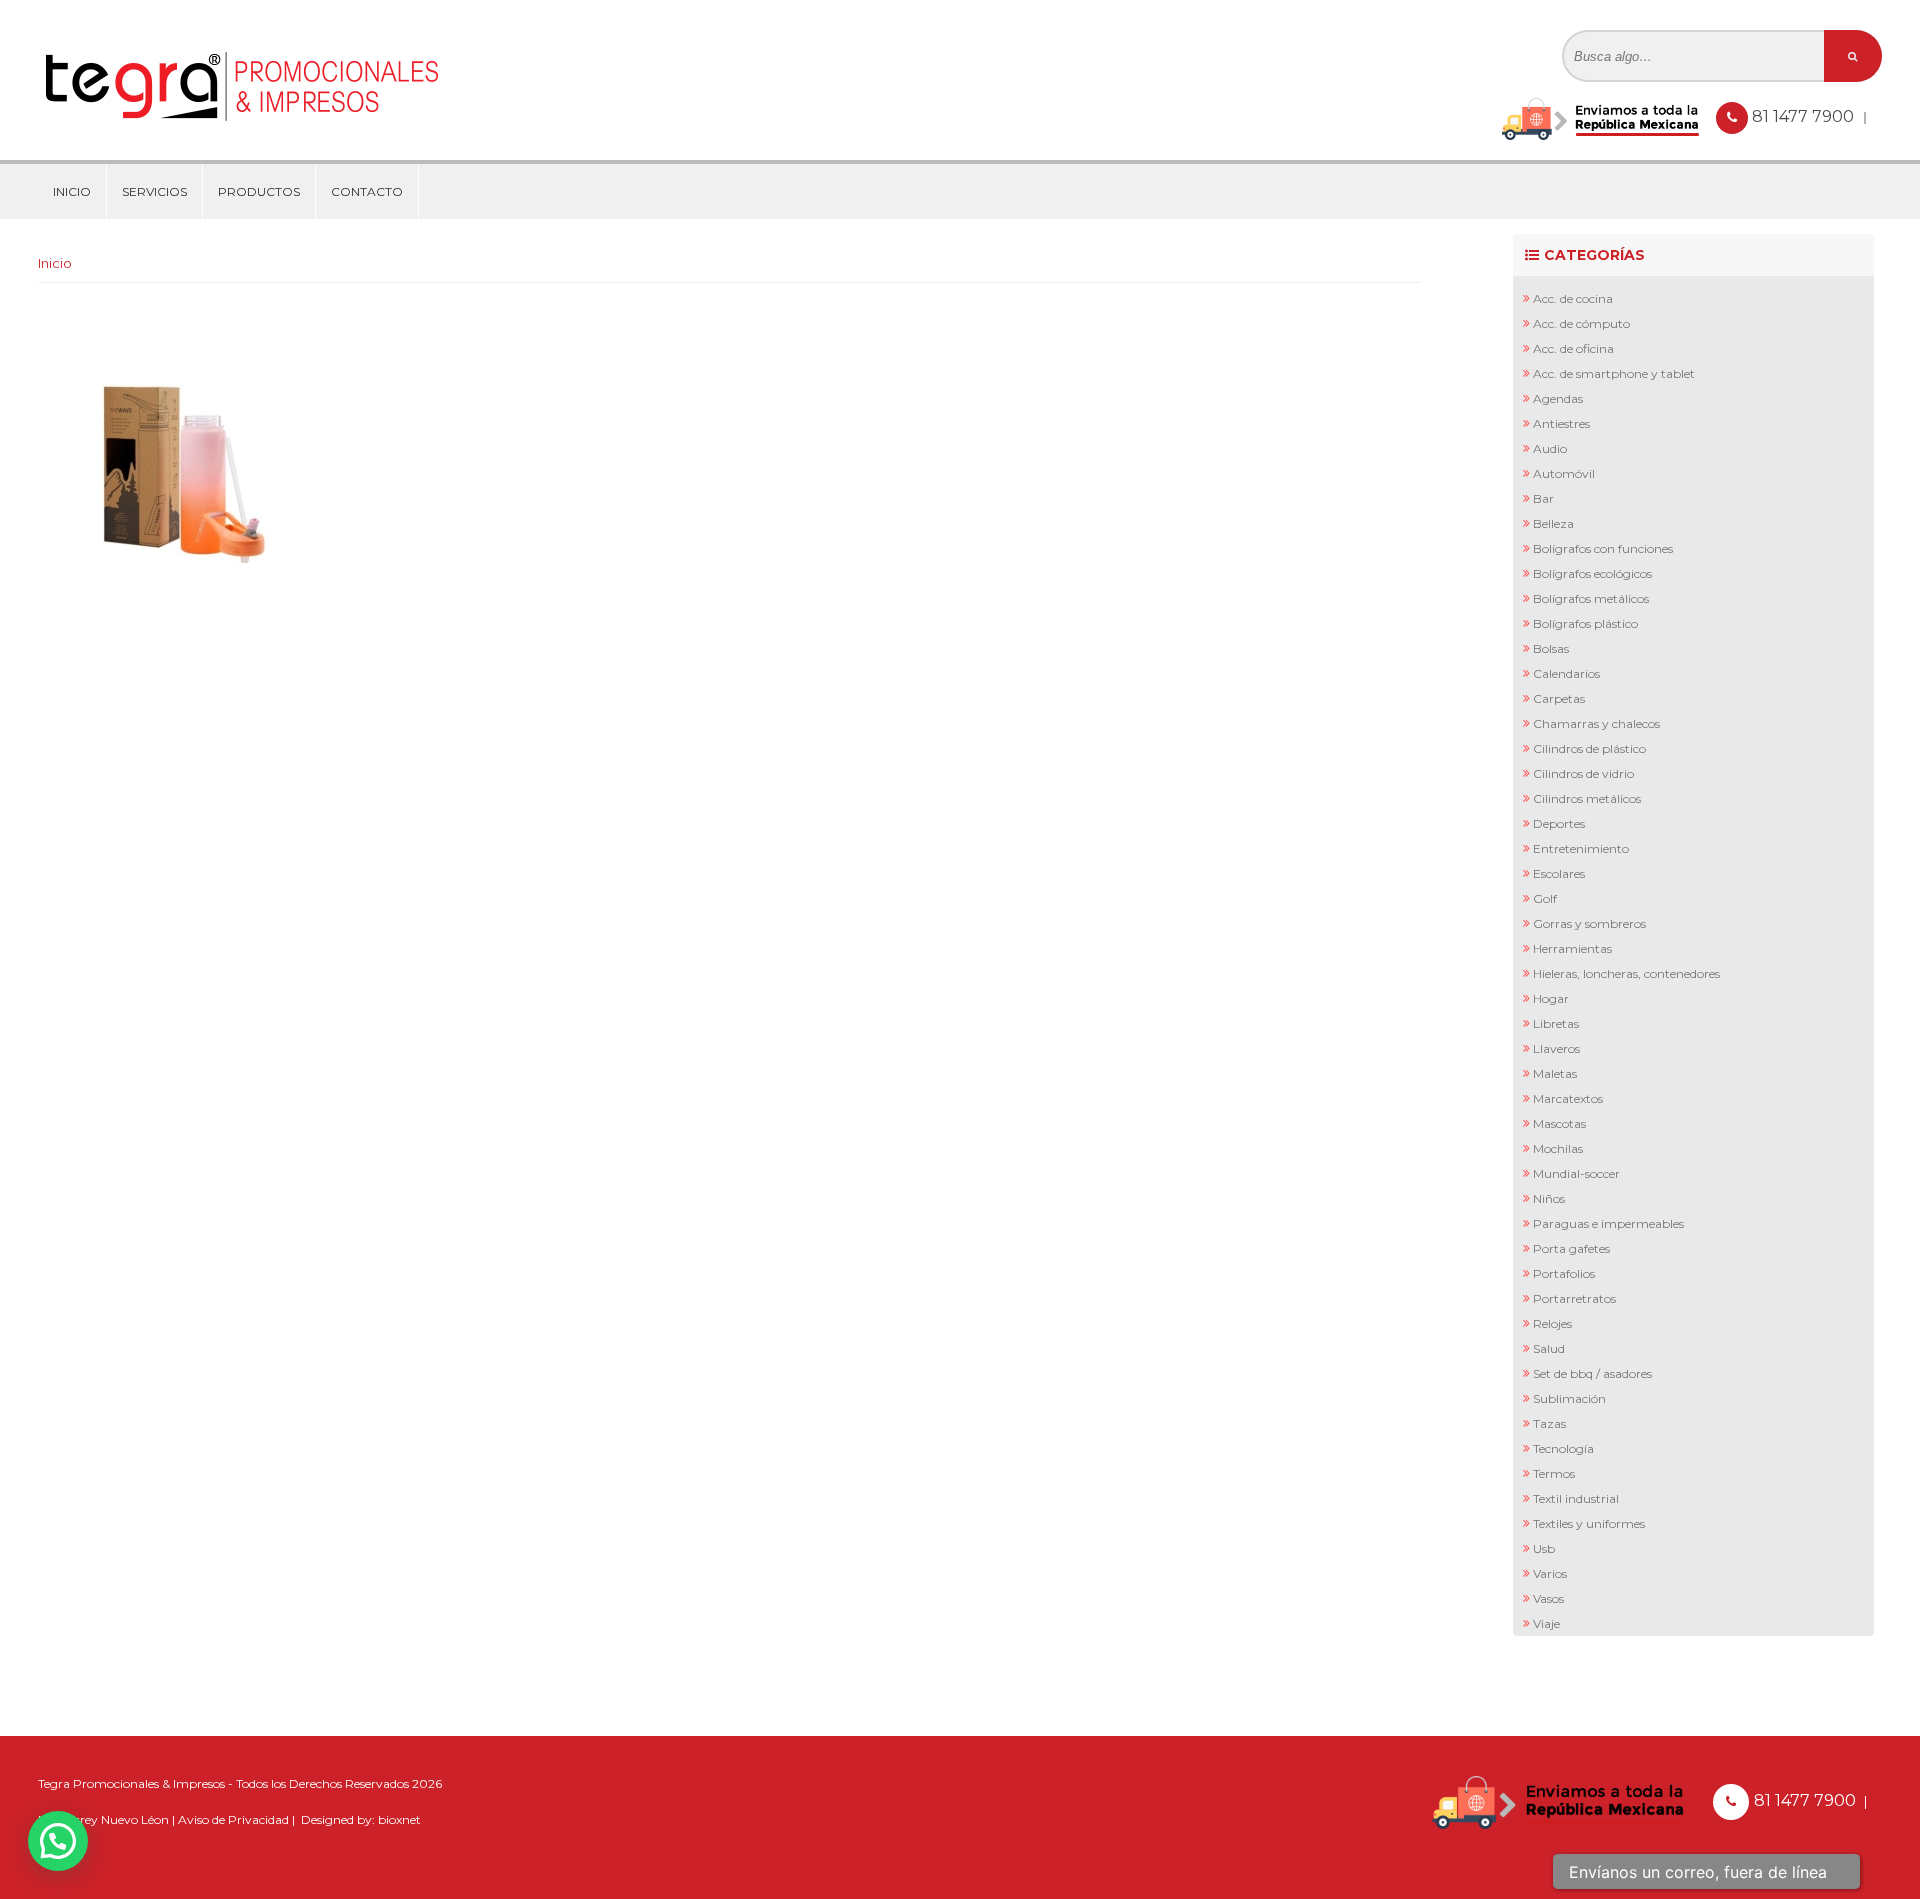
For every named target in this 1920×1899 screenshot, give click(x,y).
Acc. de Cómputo (1581, 323)
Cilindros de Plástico (1589, 748)
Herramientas (1572, 948)
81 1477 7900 (1805, 116)
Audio (1550, 448)
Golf (1545, 898)
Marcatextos (1568, 1098)
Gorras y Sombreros (1589, 923)
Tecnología (1563, 1448)
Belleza (1553, 523)
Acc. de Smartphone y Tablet (1614, 373)
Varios (1550, 1573)
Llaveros (1556, 1048)
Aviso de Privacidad (233, 1819)
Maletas (1555, 1073)
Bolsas (1551, 648)
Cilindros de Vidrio (1583, 773)
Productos (259, 191)
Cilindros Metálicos (1587, 798)
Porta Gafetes (1571, 1248)
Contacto (367, 191)
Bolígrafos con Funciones (1603, 548)
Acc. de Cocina (1573, 298)
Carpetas (1559, 698)
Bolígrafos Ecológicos (1592, 573)
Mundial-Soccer (1576, 1173)
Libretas (1556, 1023)
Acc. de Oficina (1573, 348)
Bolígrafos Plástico (1585, 623)
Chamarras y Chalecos (1596, 723)
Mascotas (1559, 1123)
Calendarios (1566, 673)
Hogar (1551, 998)
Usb (1544, 1548)
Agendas (1558, 398)
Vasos (1548, 1598)
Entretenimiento (1581, 848)
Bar (1543, 498)
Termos (1554, 1473)
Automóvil (1564, 473)
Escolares (1559, 873)
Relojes (1552, 1323)
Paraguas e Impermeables (1608, 1223)
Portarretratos (1574, 1298)
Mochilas (1558, 1148)
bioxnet (399, 1819)
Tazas (1549, 1423)
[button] (58, 1841)
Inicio (72, 191)
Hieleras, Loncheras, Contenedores (1626, 973)
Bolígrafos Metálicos (1591, 598)
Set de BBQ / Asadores (1592, 1373)
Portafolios (1564, 1273)
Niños (1549, 1198)
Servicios (154, 191)
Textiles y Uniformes (1589, 1523)
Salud (1549, 1348)
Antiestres (1561, 423)
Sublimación (1569, 1398)
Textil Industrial (1576, 1498)
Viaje (1546, 1623)
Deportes (1559, 823)
